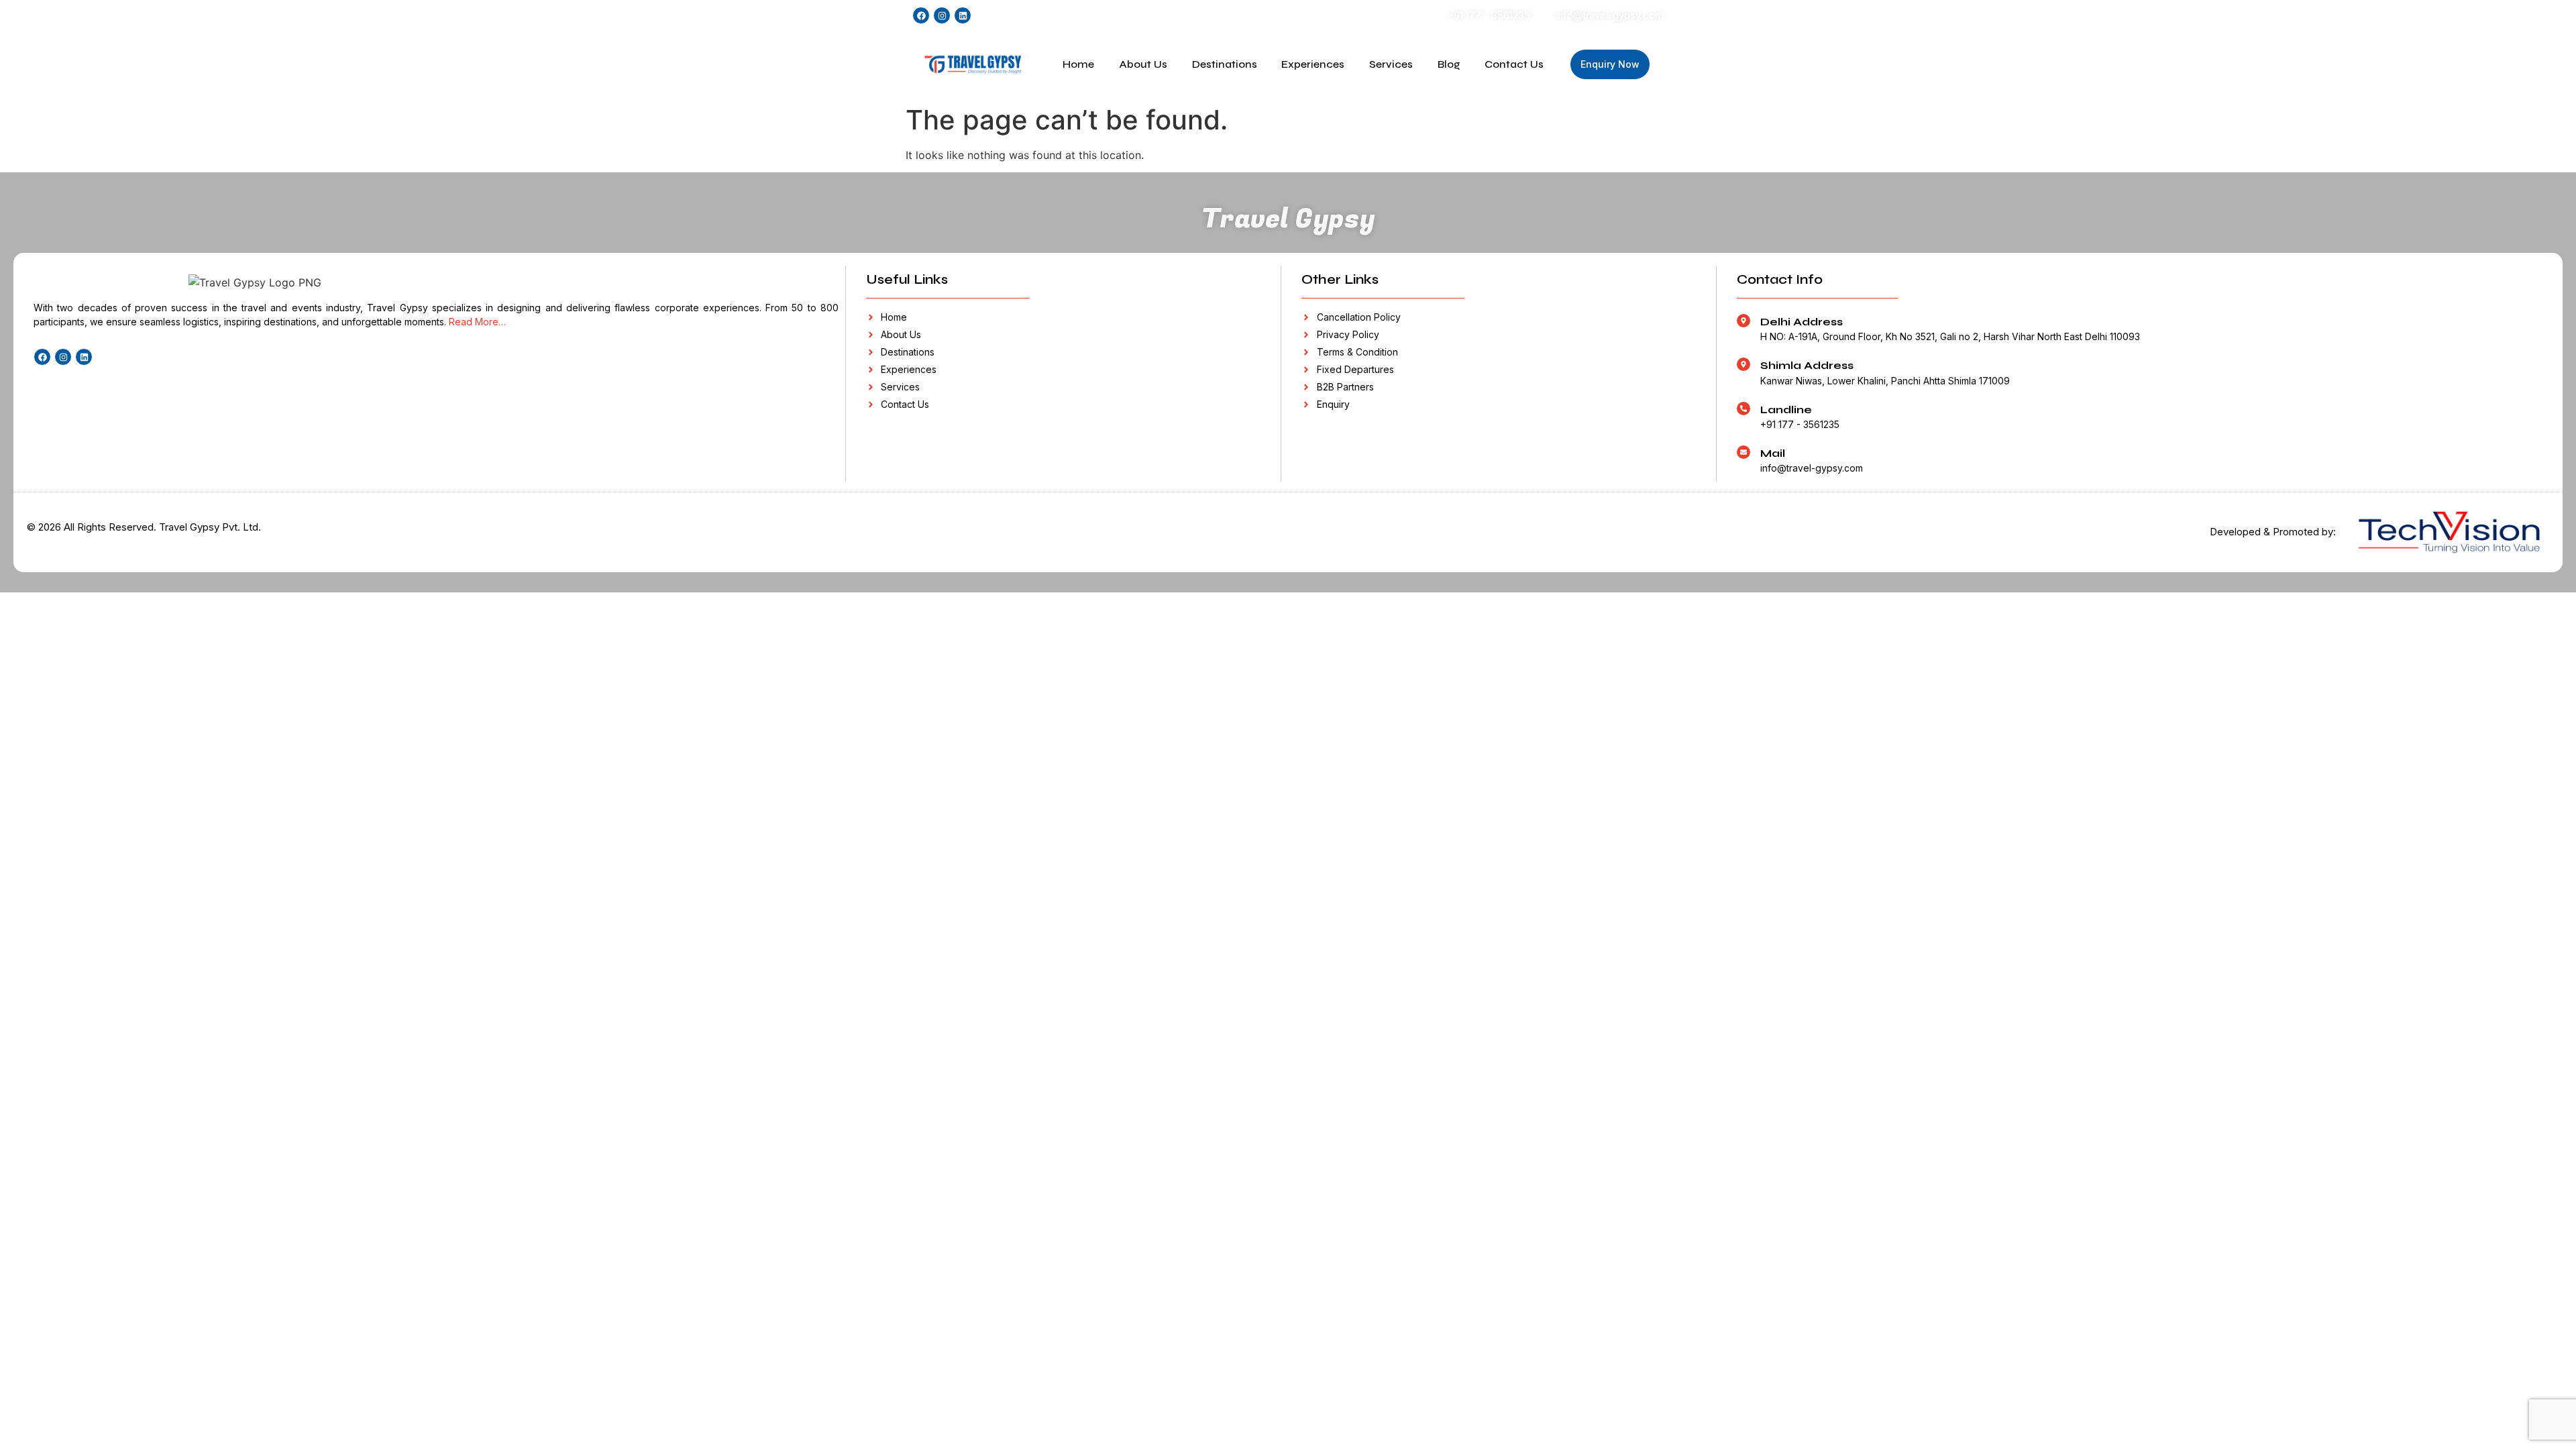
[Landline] (1743, 409)
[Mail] (1743, 452)
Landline (1786, 410)
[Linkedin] (963, 15)
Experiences (1313, 64)
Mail (1773, 453)
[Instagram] (942, 15)
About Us (1143, 64)
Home (1078, 64)
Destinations (1225, 64)
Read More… (477, 322)
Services (1391, 64)
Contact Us (1514, 64)
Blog (1449, 64)
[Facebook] (921, 15)
